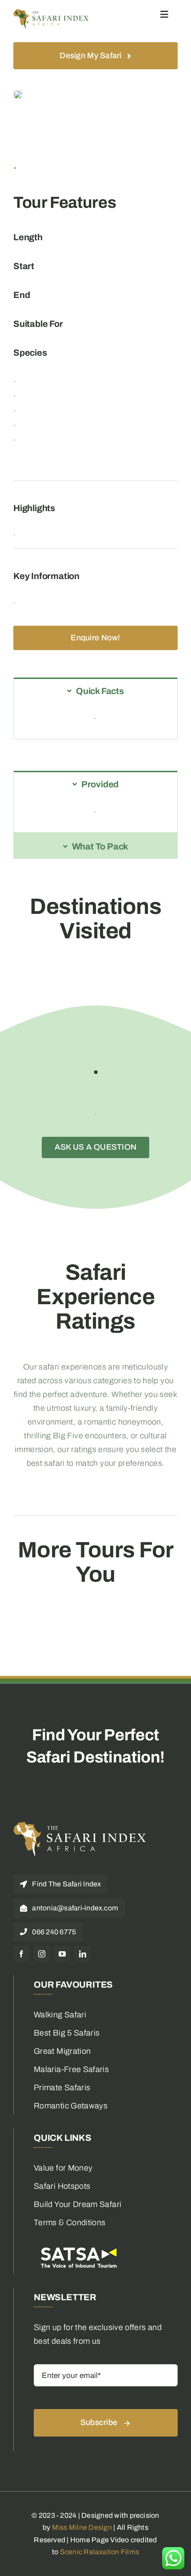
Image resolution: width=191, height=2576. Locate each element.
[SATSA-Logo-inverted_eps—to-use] (78, 2247)
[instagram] (42, 1954)
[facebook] (21, 1954)
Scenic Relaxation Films (100, 2552)
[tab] (95, 690)
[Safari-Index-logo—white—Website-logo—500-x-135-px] (80, 1826)
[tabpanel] (95, 721)
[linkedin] (83, 1954)
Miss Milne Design (82, 2527)
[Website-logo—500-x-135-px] (51, 13)
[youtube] (62, 1954)
